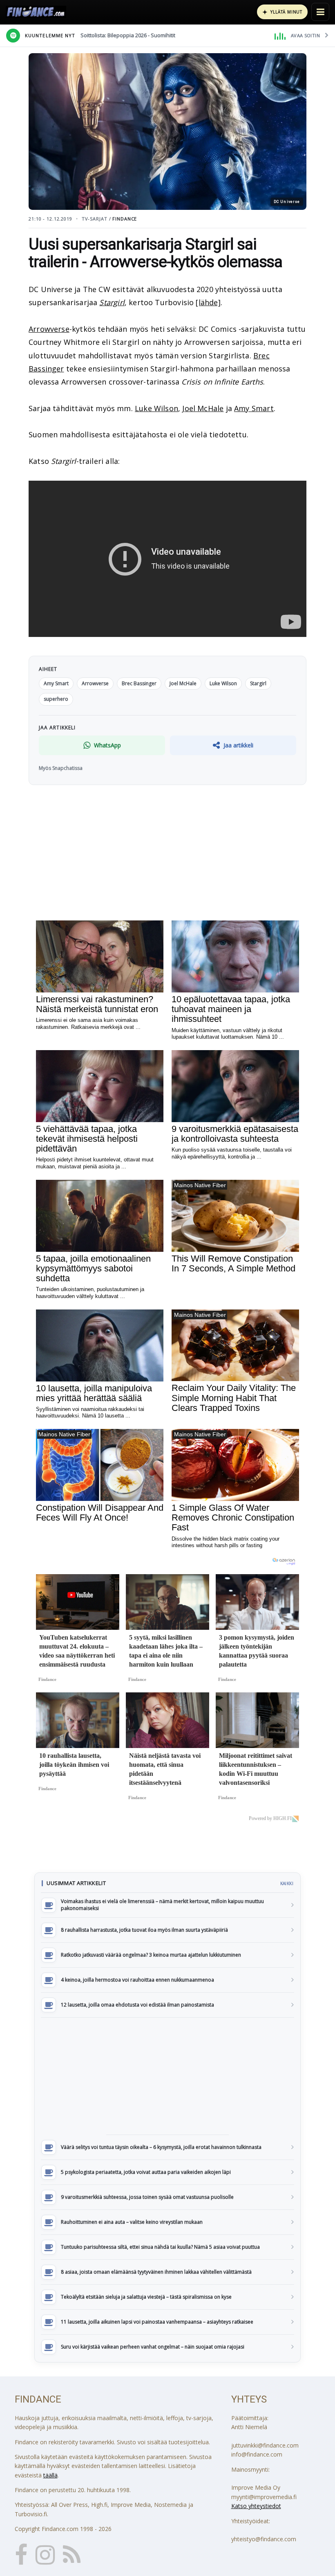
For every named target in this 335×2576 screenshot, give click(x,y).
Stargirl (112, 302)
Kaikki (287, 1883)
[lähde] (208, 302)
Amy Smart (254, 408)
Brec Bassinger (139, 683)
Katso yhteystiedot (256, 2506)
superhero (56, 699)
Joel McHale (203, 408)
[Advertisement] (167, 2076)
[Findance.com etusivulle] (36, 12)
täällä (50, 2475)
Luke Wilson (156, 408)
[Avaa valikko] (320, 12)
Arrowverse (49, 329)
